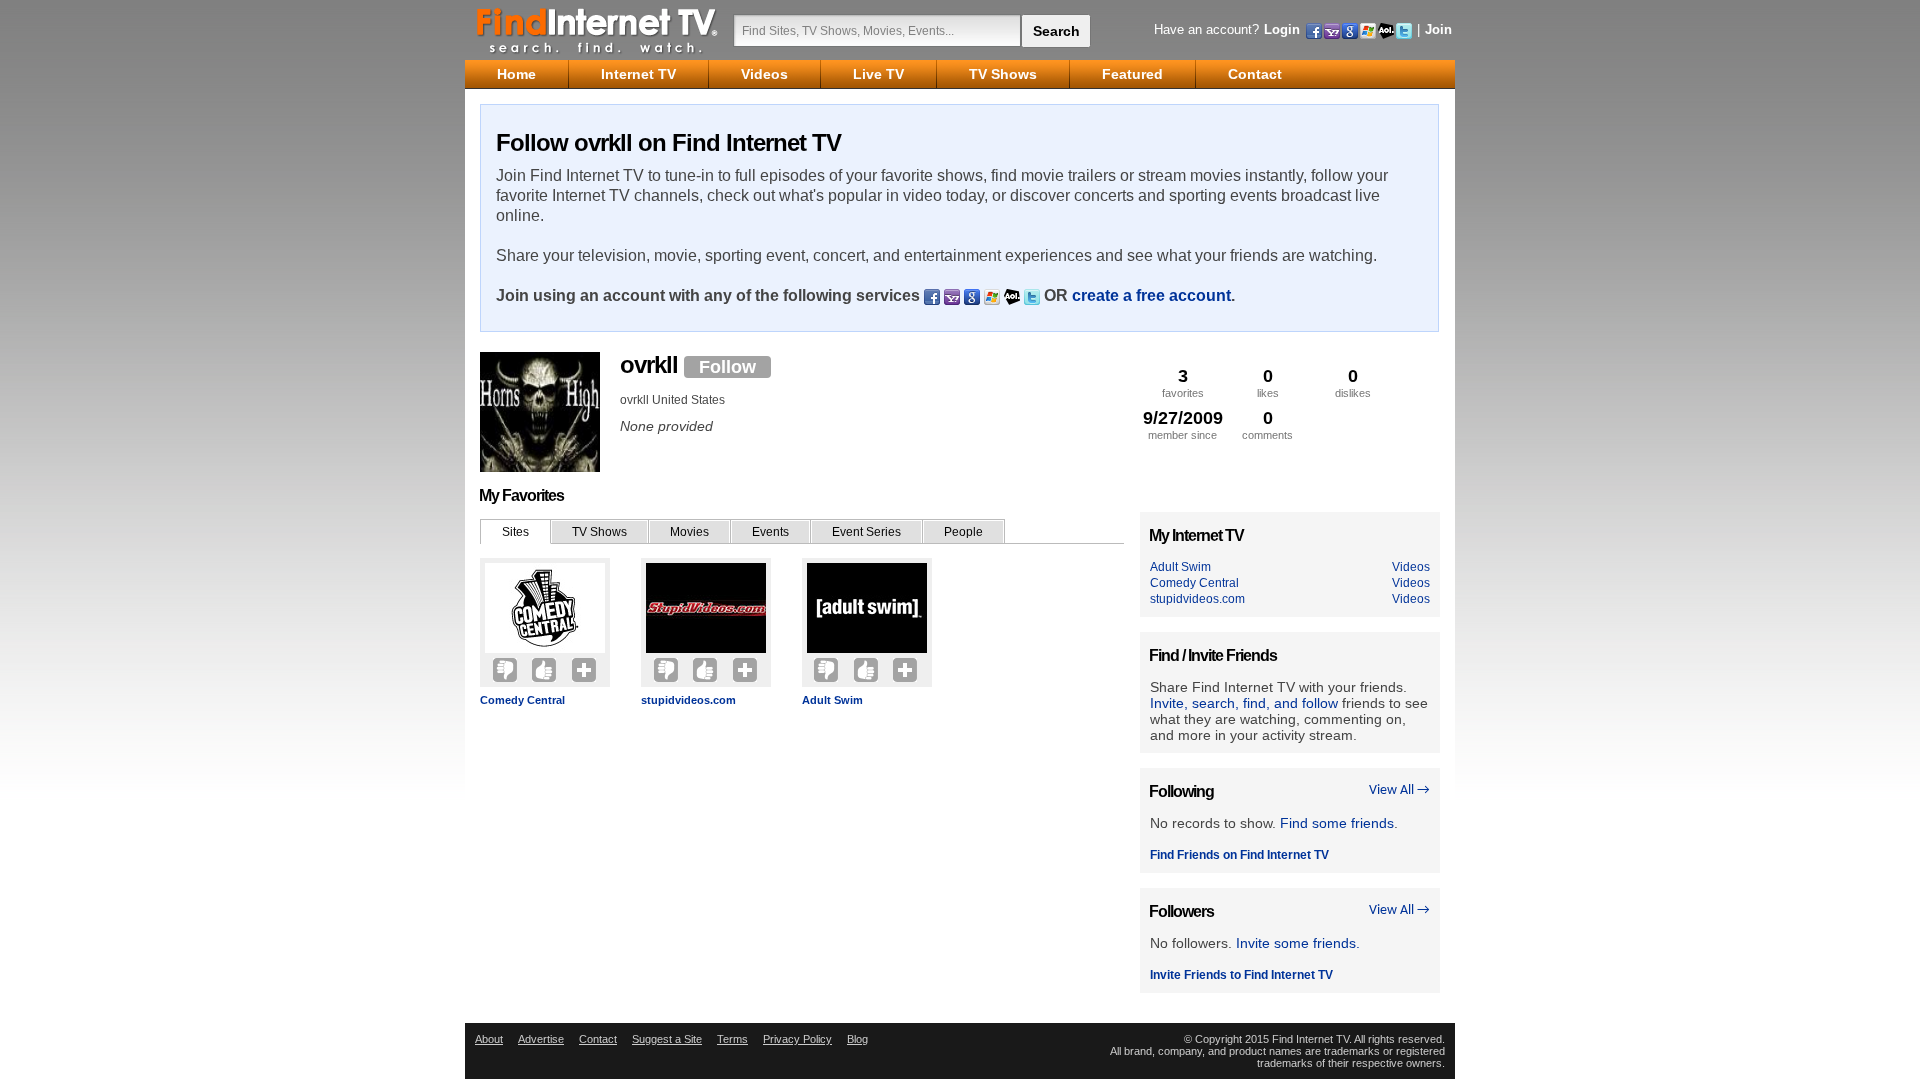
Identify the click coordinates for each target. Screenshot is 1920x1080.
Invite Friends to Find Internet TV (1241, 975)
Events (770, 532)
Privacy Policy (797, 1039)
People (963, 532)
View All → (1399, 790)
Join (1438, 29)
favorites (1183, 382)
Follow (727, 367)
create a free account (1151, 295)
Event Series (866, 532)
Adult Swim (832, 700)
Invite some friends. (1298, 943)
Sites (515, 532)
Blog (857, 1039)
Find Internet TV (598, 30)
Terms (732, 1039)
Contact (598, 1039)
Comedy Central (522, 700)
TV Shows (599, 532)
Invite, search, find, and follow (1244, 703)
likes (1268, 382)
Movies (689, 532)
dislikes (1353, 382)
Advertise (541, 1039)
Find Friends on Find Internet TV (1239, 855)
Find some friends (1337, 823)
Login (1282, 29)
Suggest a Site (667, 1039)
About (489, 1039)
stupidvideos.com (688, 700)
